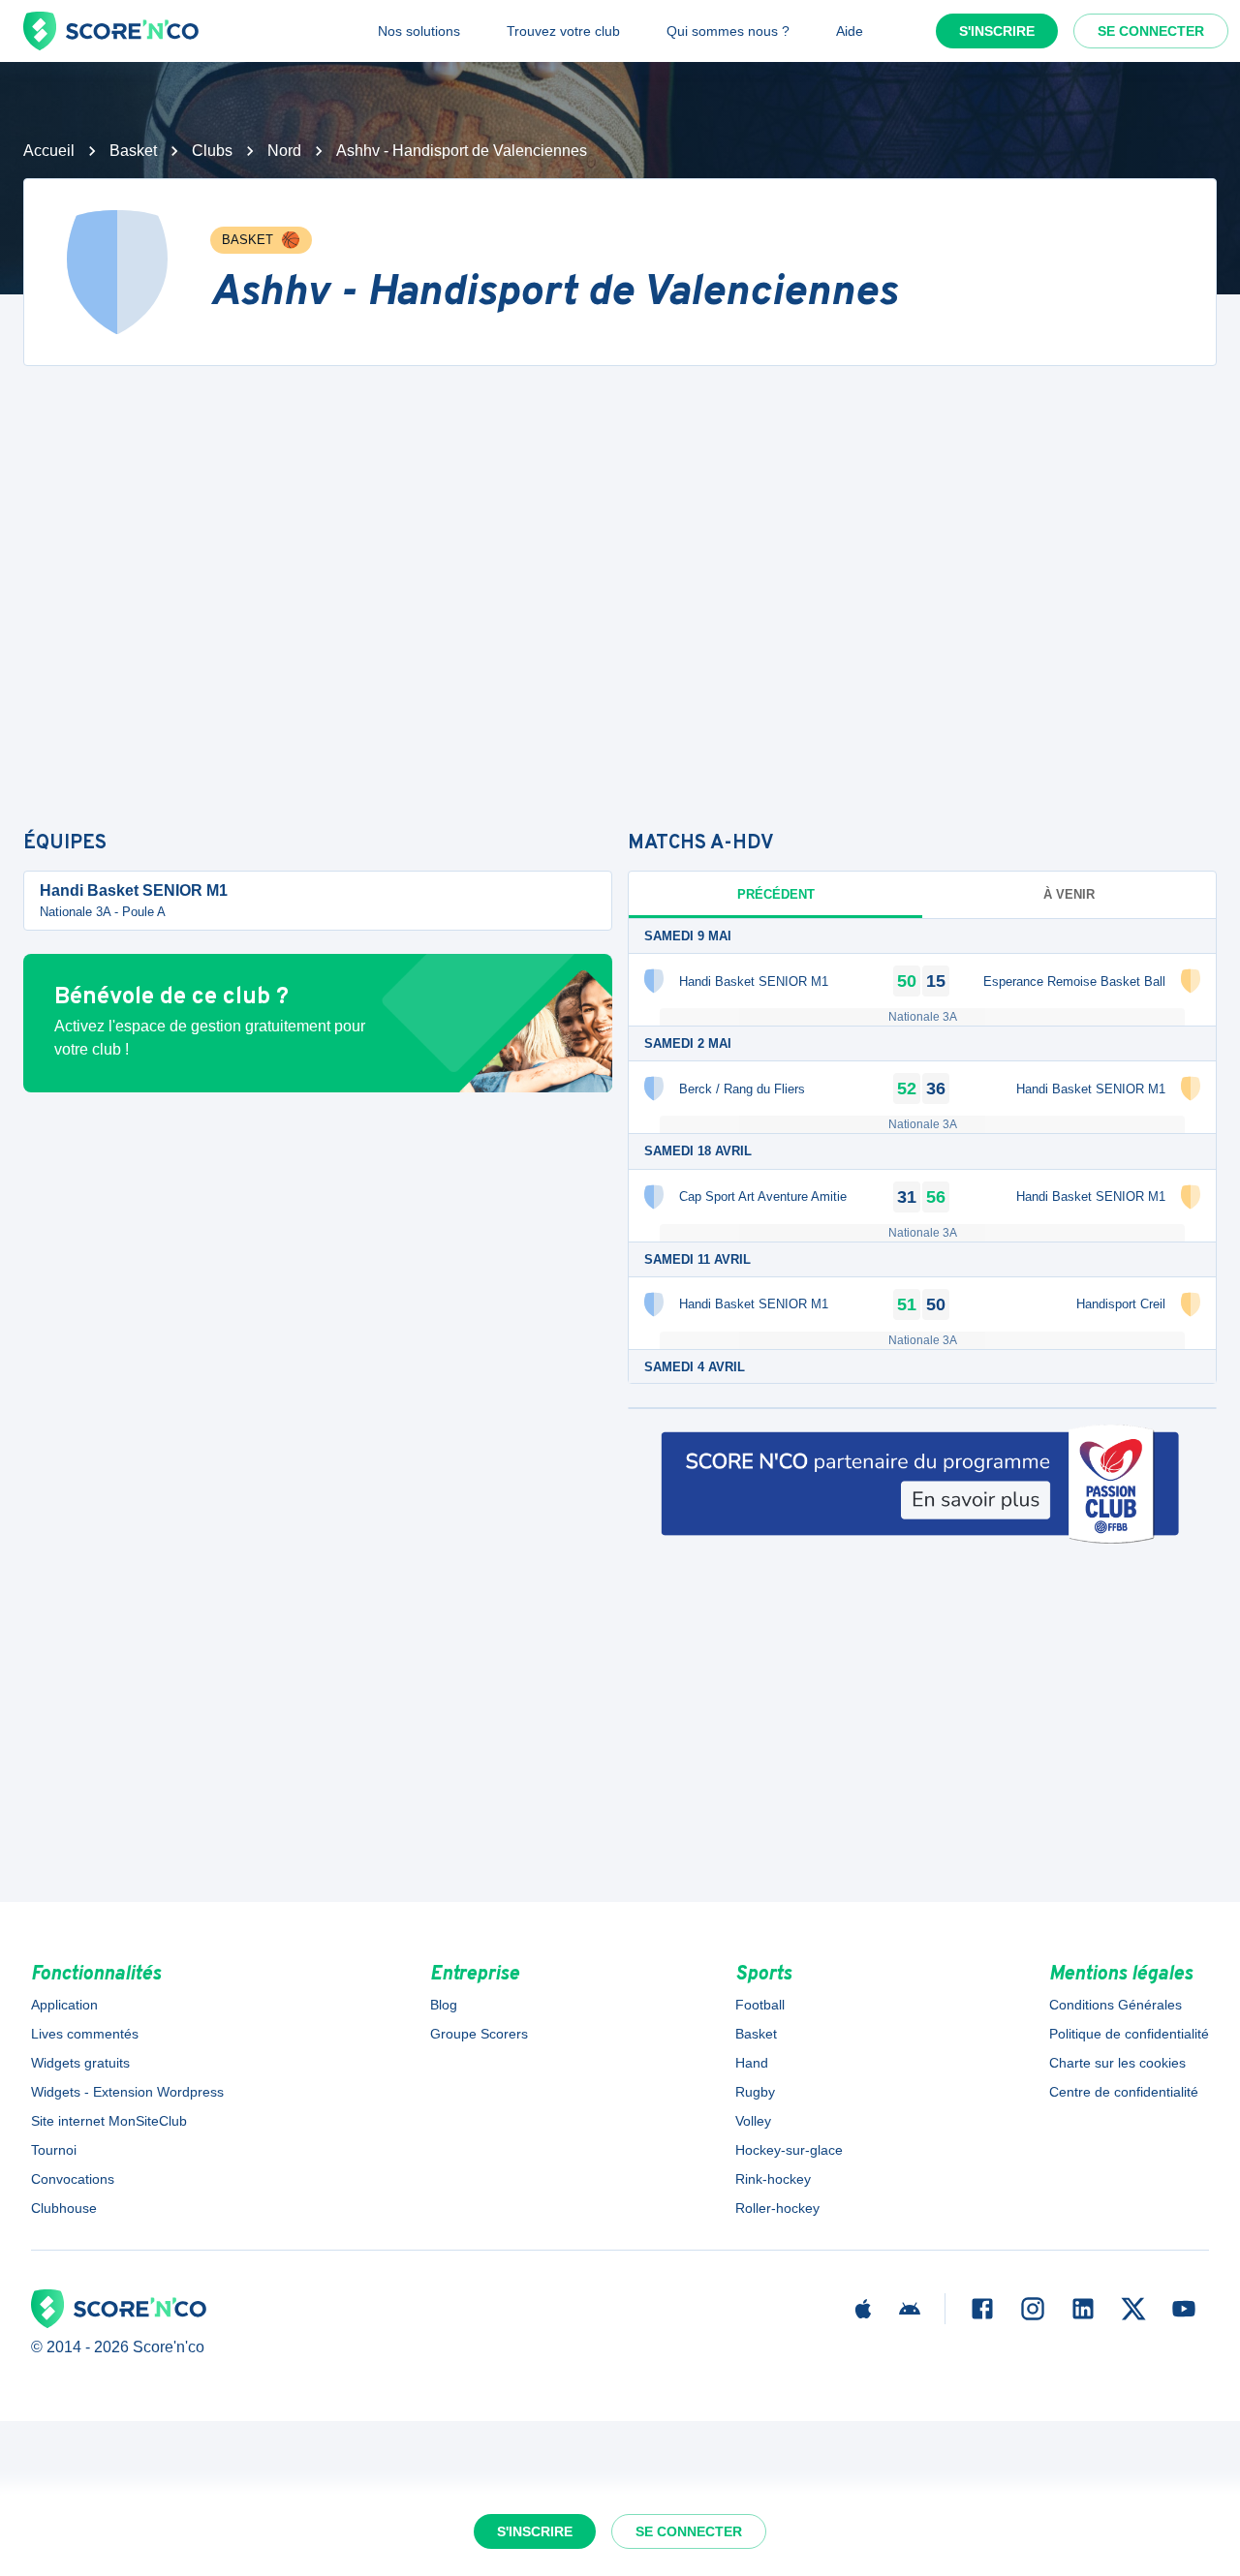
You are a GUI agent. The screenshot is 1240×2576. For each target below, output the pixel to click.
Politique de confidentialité (1129, 2034)
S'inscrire (997, 31)
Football (760, 2005)
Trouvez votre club (563, 31)
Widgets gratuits (80, 2063)
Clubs (212, 151)
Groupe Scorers (479, 2034)
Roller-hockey (777, 2208)
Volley (753, 2121)
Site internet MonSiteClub (109, 2121)
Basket (133, 151)
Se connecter (1151, 31)
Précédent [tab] (776, 894)
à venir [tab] (1069, 894)
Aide (850, 31)
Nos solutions (419, 31)
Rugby (755, 2092)
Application (64, 2005)
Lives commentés (85, 2034)
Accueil (49, 151)
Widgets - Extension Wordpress (127, 2092)
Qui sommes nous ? (728, 31)
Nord (284, 151)
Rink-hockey (773, 2179)
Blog (444, 2005)
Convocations (73, 2179)
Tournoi (54, 2150)
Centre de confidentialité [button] (1124, 2092)
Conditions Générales (1116, 2005)
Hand (752, 2063)
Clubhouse (64, 2208)
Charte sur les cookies (1117, 2063)
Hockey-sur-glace (789, 2150)
